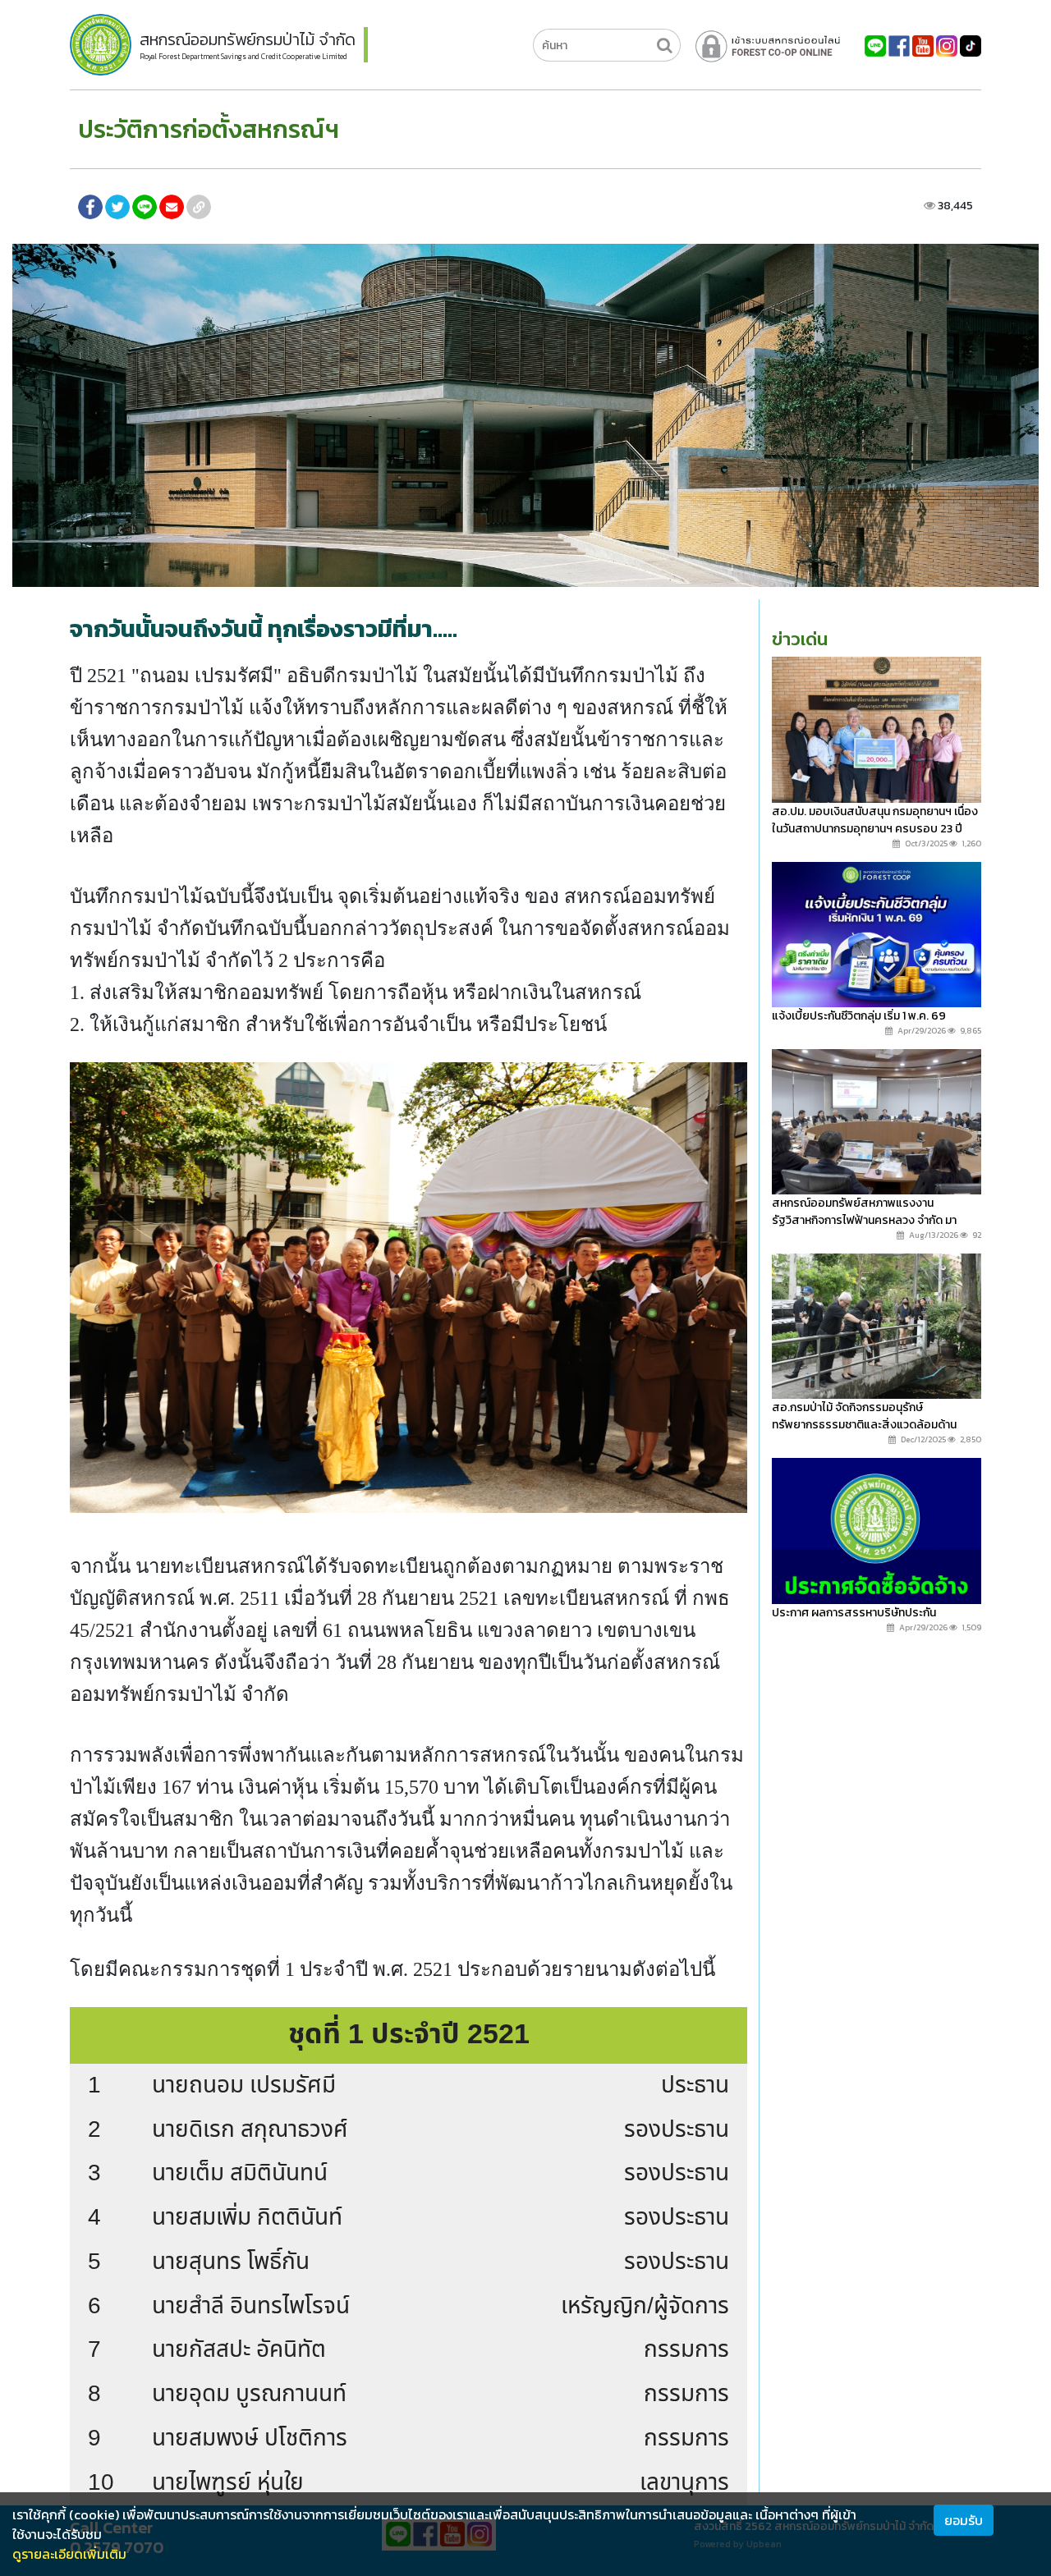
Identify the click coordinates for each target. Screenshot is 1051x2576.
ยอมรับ (964, 2520)
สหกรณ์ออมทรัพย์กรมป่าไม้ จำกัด (248, 39)
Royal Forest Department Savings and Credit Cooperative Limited (243, 57)
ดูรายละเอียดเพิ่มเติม (69, 2554)
